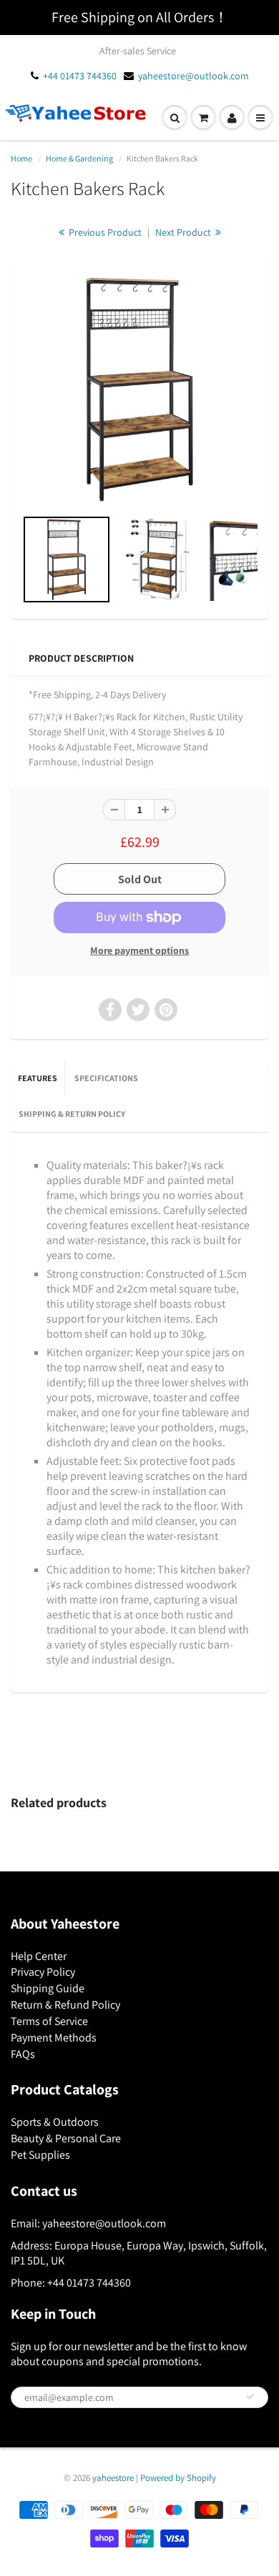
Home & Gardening (79, 158)
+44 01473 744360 (80, 76)
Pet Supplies (40, 2155)
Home (21, 158)
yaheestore (113, 2478)
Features (38, 1078)
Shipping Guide (48, 1988)
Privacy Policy (43, 1972)
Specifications (106, 1078)
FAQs (23, 2054)
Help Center (39, 1956)
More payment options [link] (139, 950)
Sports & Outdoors (55, 2122)
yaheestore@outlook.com (194, 76)
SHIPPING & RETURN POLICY (72, 1114)
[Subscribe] (250, 2397)
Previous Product (104, 232)
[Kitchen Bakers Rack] (139, 389)
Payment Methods (54, 2038)
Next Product (184, 232)
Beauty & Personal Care (66, 2138)
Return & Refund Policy (65, 2005)
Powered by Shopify (178, 2478)
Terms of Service (49, 2021)
